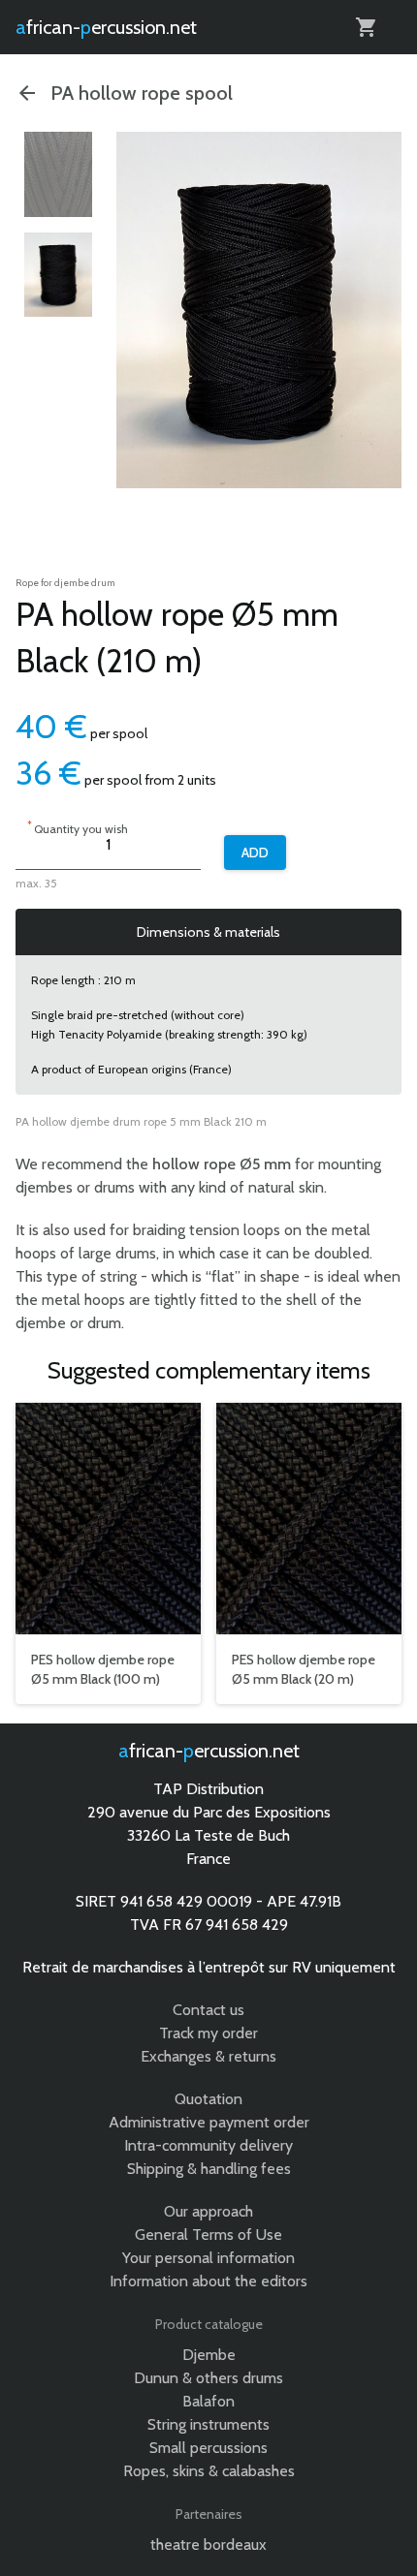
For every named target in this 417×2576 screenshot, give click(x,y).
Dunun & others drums (208, 2378)
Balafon (208, 2401)
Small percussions (208, 2448)
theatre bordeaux (208, 2545)
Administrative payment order (209, 2122)
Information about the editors (208, 2281)
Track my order (208, 2033)
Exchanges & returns (208, 2056)
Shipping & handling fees (209, 2169)
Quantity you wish (78, 827)
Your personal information (208, 2258)
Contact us (208, 2010)
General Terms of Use (208, 2235)
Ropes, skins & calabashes (209, 2471)
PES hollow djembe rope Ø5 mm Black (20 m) (304, 1669)
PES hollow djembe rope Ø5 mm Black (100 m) (103, 1669)
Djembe (209, 2355)
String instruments (208, 2424)
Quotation (208, 2099)
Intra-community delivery (208, 2145)
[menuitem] (58, 174)
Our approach (208, 2211)
